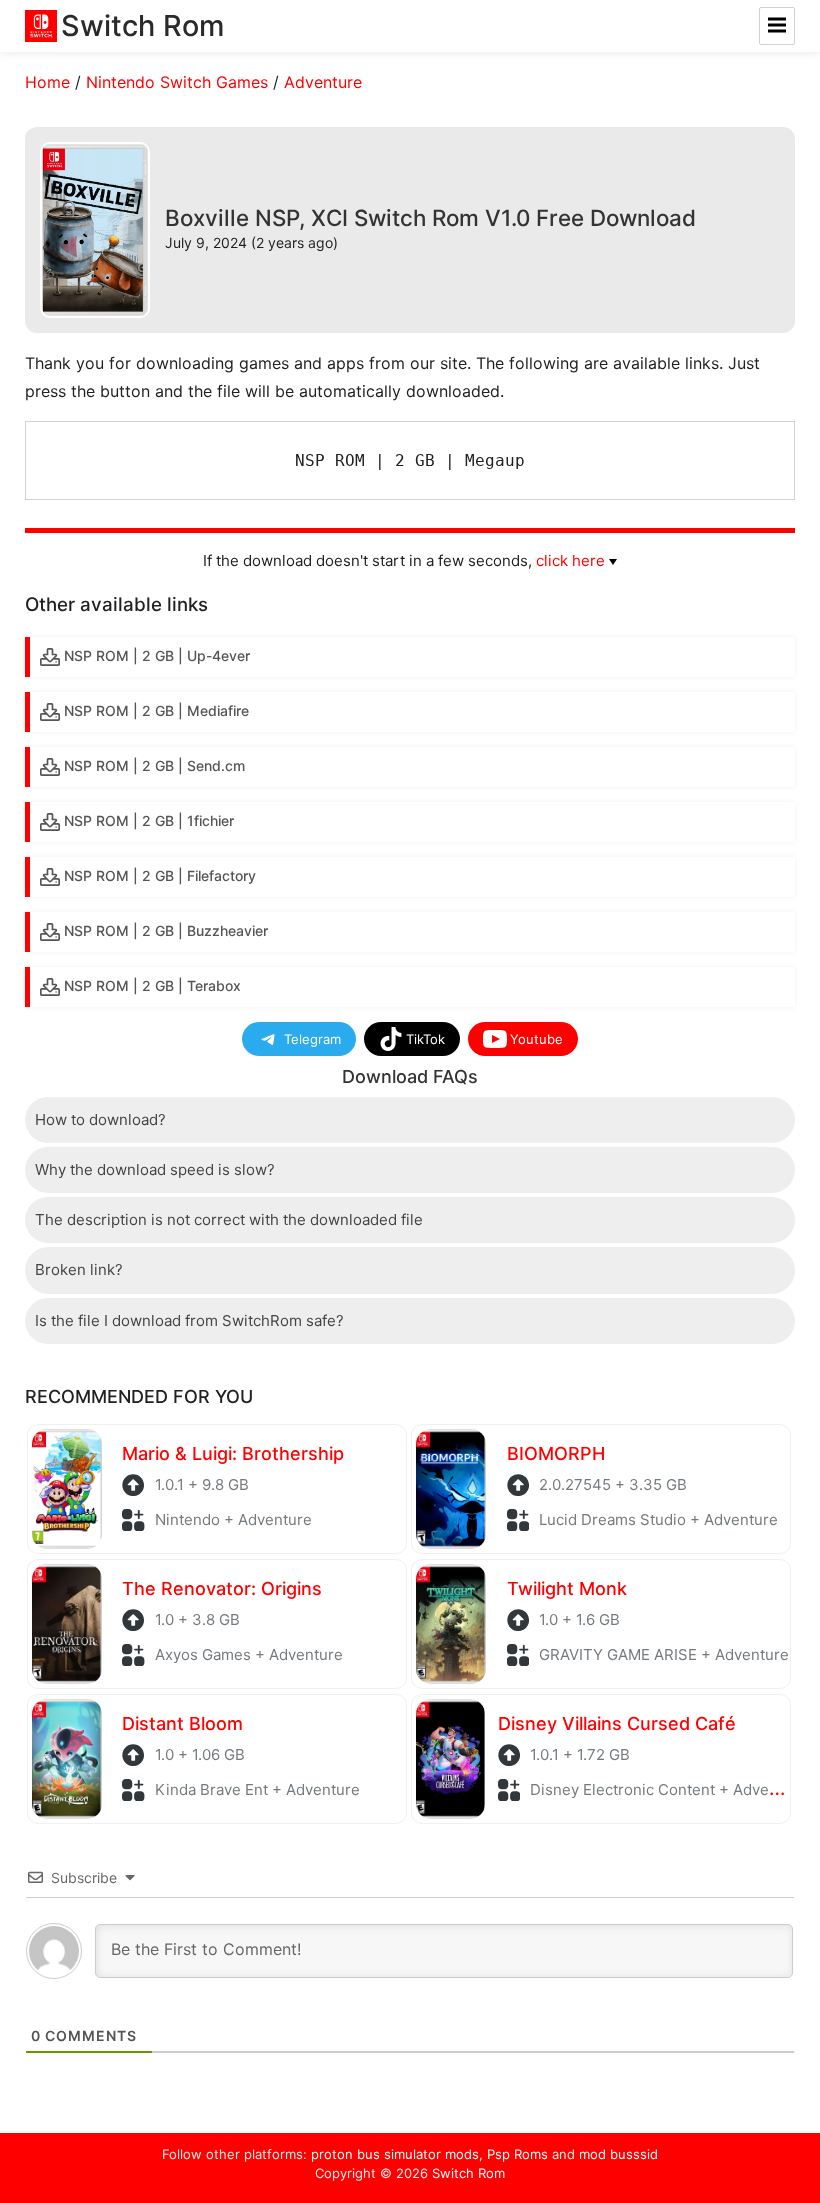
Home (47, 82)
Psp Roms (517, 2154)
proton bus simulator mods (395, 2154)
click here (570, 560)
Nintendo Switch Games (177, 82)
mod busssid (618, 2154)
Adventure (323, 82)
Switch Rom (468, 2173)
